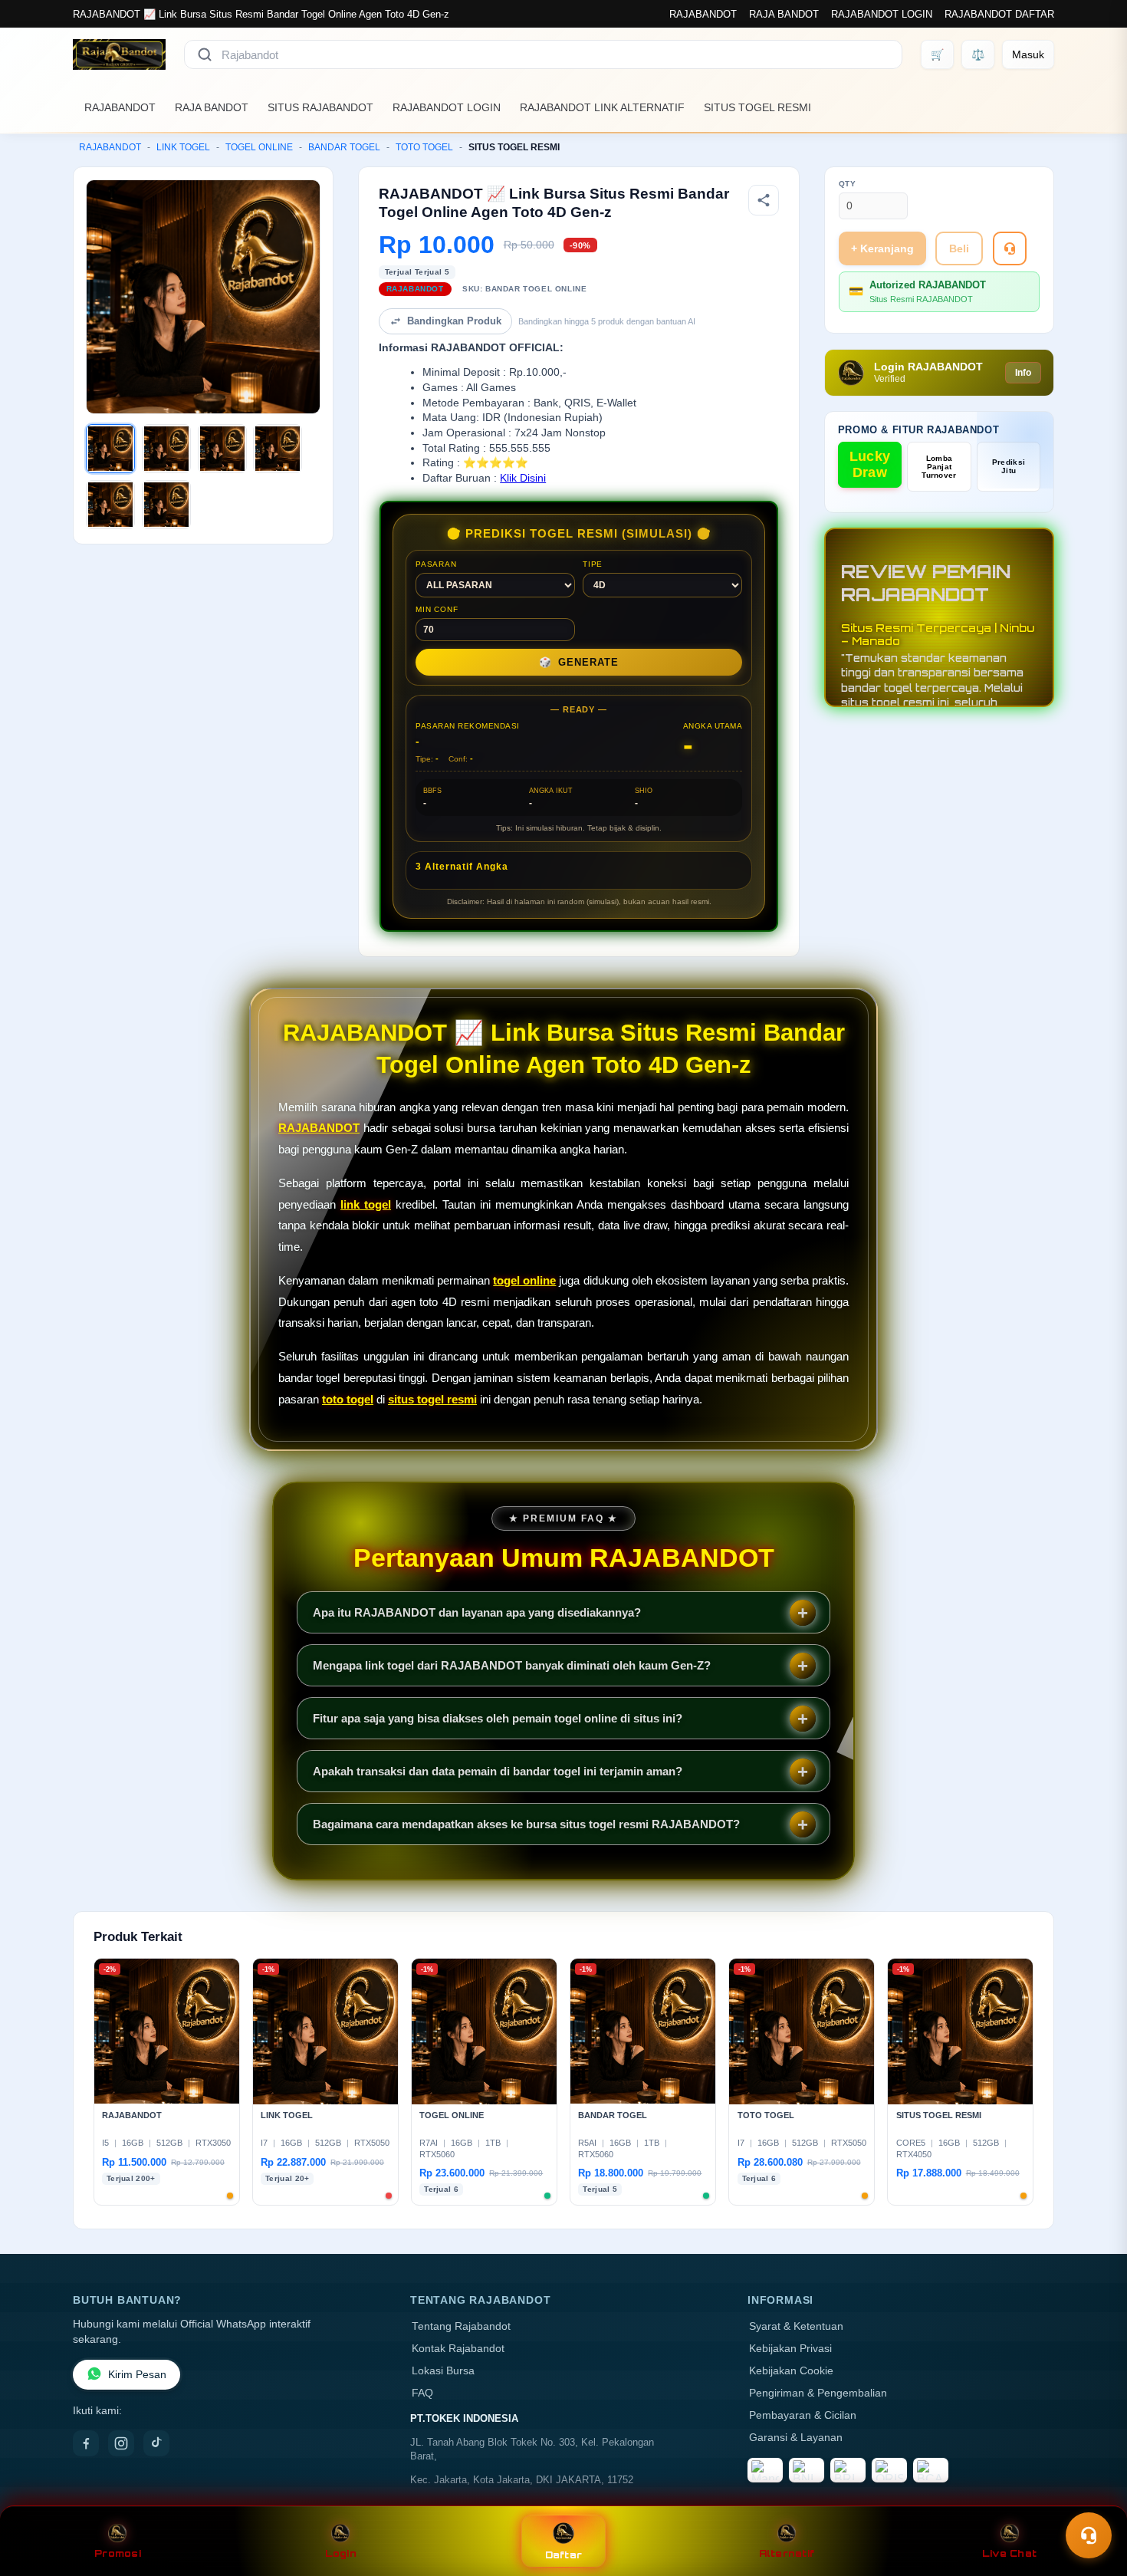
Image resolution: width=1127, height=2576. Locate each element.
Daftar (564, 2555)
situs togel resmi (432, 1399)
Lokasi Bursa (443, 2371)
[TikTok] (156, 2443)
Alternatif (787, 2553)
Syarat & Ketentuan (796, 2326)
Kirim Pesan (137, 2375)
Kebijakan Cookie (791, 2371)
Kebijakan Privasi (790, 2349)
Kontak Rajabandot (458, 2349)
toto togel (348, 1399)
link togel (366, 1204)
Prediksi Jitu (1009, 466)
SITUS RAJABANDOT (320, 107)
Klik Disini (523, 478)
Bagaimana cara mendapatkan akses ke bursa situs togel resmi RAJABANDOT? (526, 1824)
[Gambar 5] (110, 505)
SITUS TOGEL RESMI (757, 107)
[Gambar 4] (278, 449)
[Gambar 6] (166, 505)
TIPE (593, 564)
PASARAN (436, 564)
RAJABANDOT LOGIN (882, 14)
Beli (959, 248)
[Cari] (205, 54)
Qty (848, 184)
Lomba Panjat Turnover (939, 467)
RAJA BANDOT (784, 14)
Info (1023, 373)
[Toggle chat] (1089, 2535)
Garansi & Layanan (796, 2438)
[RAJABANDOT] (119, 54)
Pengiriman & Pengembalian (818, 2393)
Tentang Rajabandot (461, 2326)
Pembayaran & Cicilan (803, 2415)
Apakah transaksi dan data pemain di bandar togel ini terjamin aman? (498, 1771)
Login (341, 2553)
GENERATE (579, 662)
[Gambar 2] (166, 449)
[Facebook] (86, 2443)
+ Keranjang (882, 248)
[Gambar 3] (222, 449)
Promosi (118, 2553)
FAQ (422, 2393)
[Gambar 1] (110, 449)
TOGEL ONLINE (259, 147)
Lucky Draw (870, 464)
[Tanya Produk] (1010, 248)
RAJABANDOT (703, 14)
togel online (524, 1280)
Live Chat (1009, 2553)
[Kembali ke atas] (1093, 2498)
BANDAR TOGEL (344, 147)
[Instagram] (121, 2443)
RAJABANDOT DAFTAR (999, 14)
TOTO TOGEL (424, 147)
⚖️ (978, 54)
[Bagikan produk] (764, 200)
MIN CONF (437, 609)
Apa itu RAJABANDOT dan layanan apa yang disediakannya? (477, 1612)
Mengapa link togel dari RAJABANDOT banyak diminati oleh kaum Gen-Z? (512, 1665)
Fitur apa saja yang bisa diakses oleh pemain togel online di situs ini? (498, 1718)
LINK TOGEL (183, 147)
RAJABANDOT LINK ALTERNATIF (602, 107)
